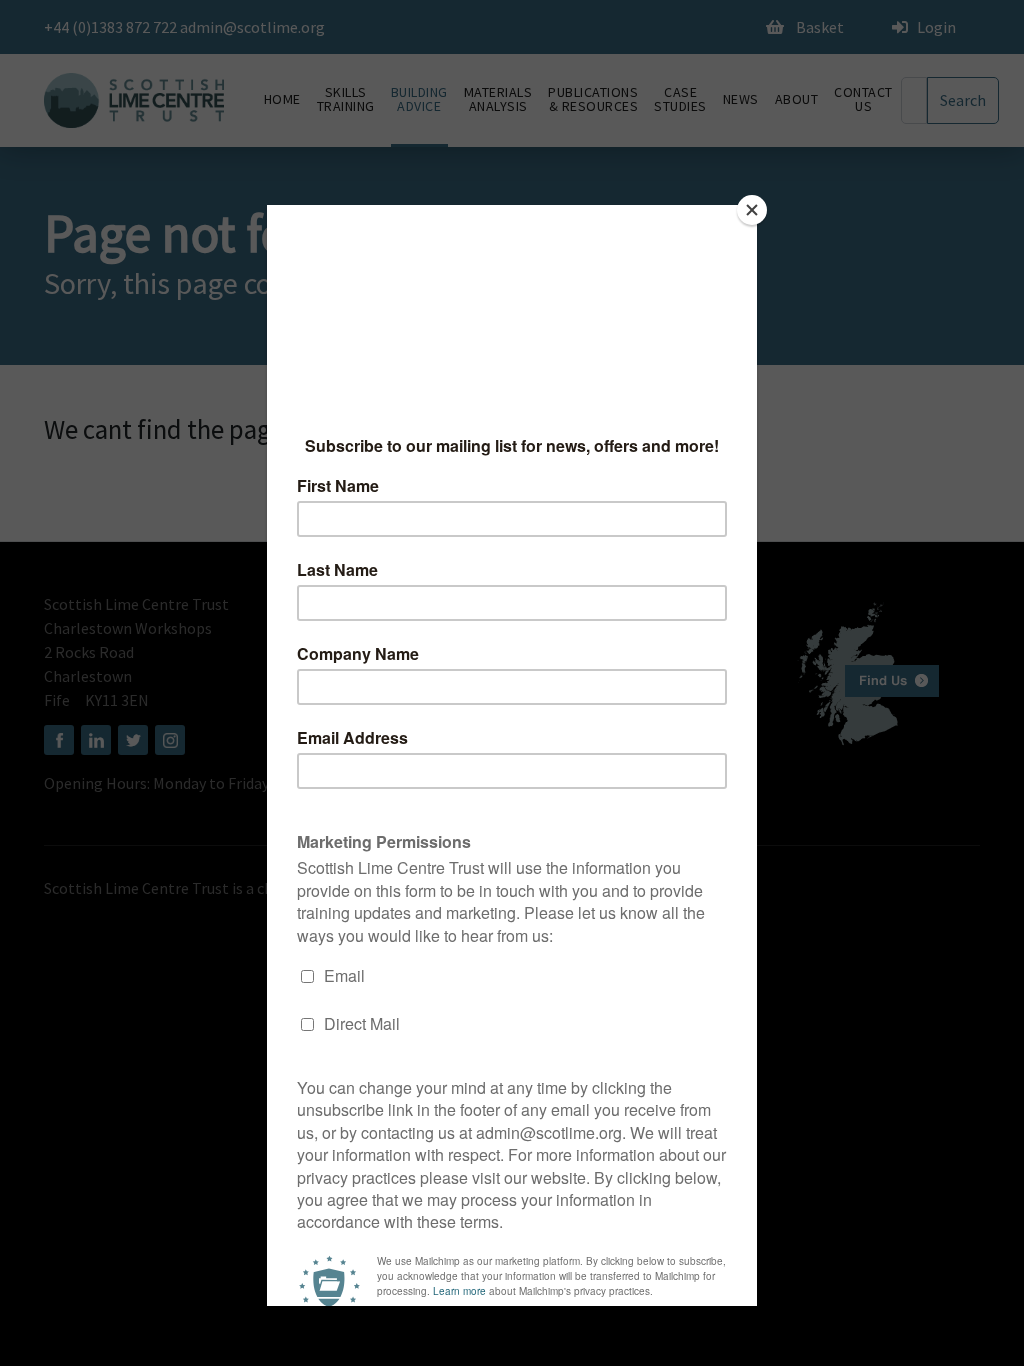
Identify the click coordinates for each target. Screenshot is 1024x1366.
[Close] (752, 210)
